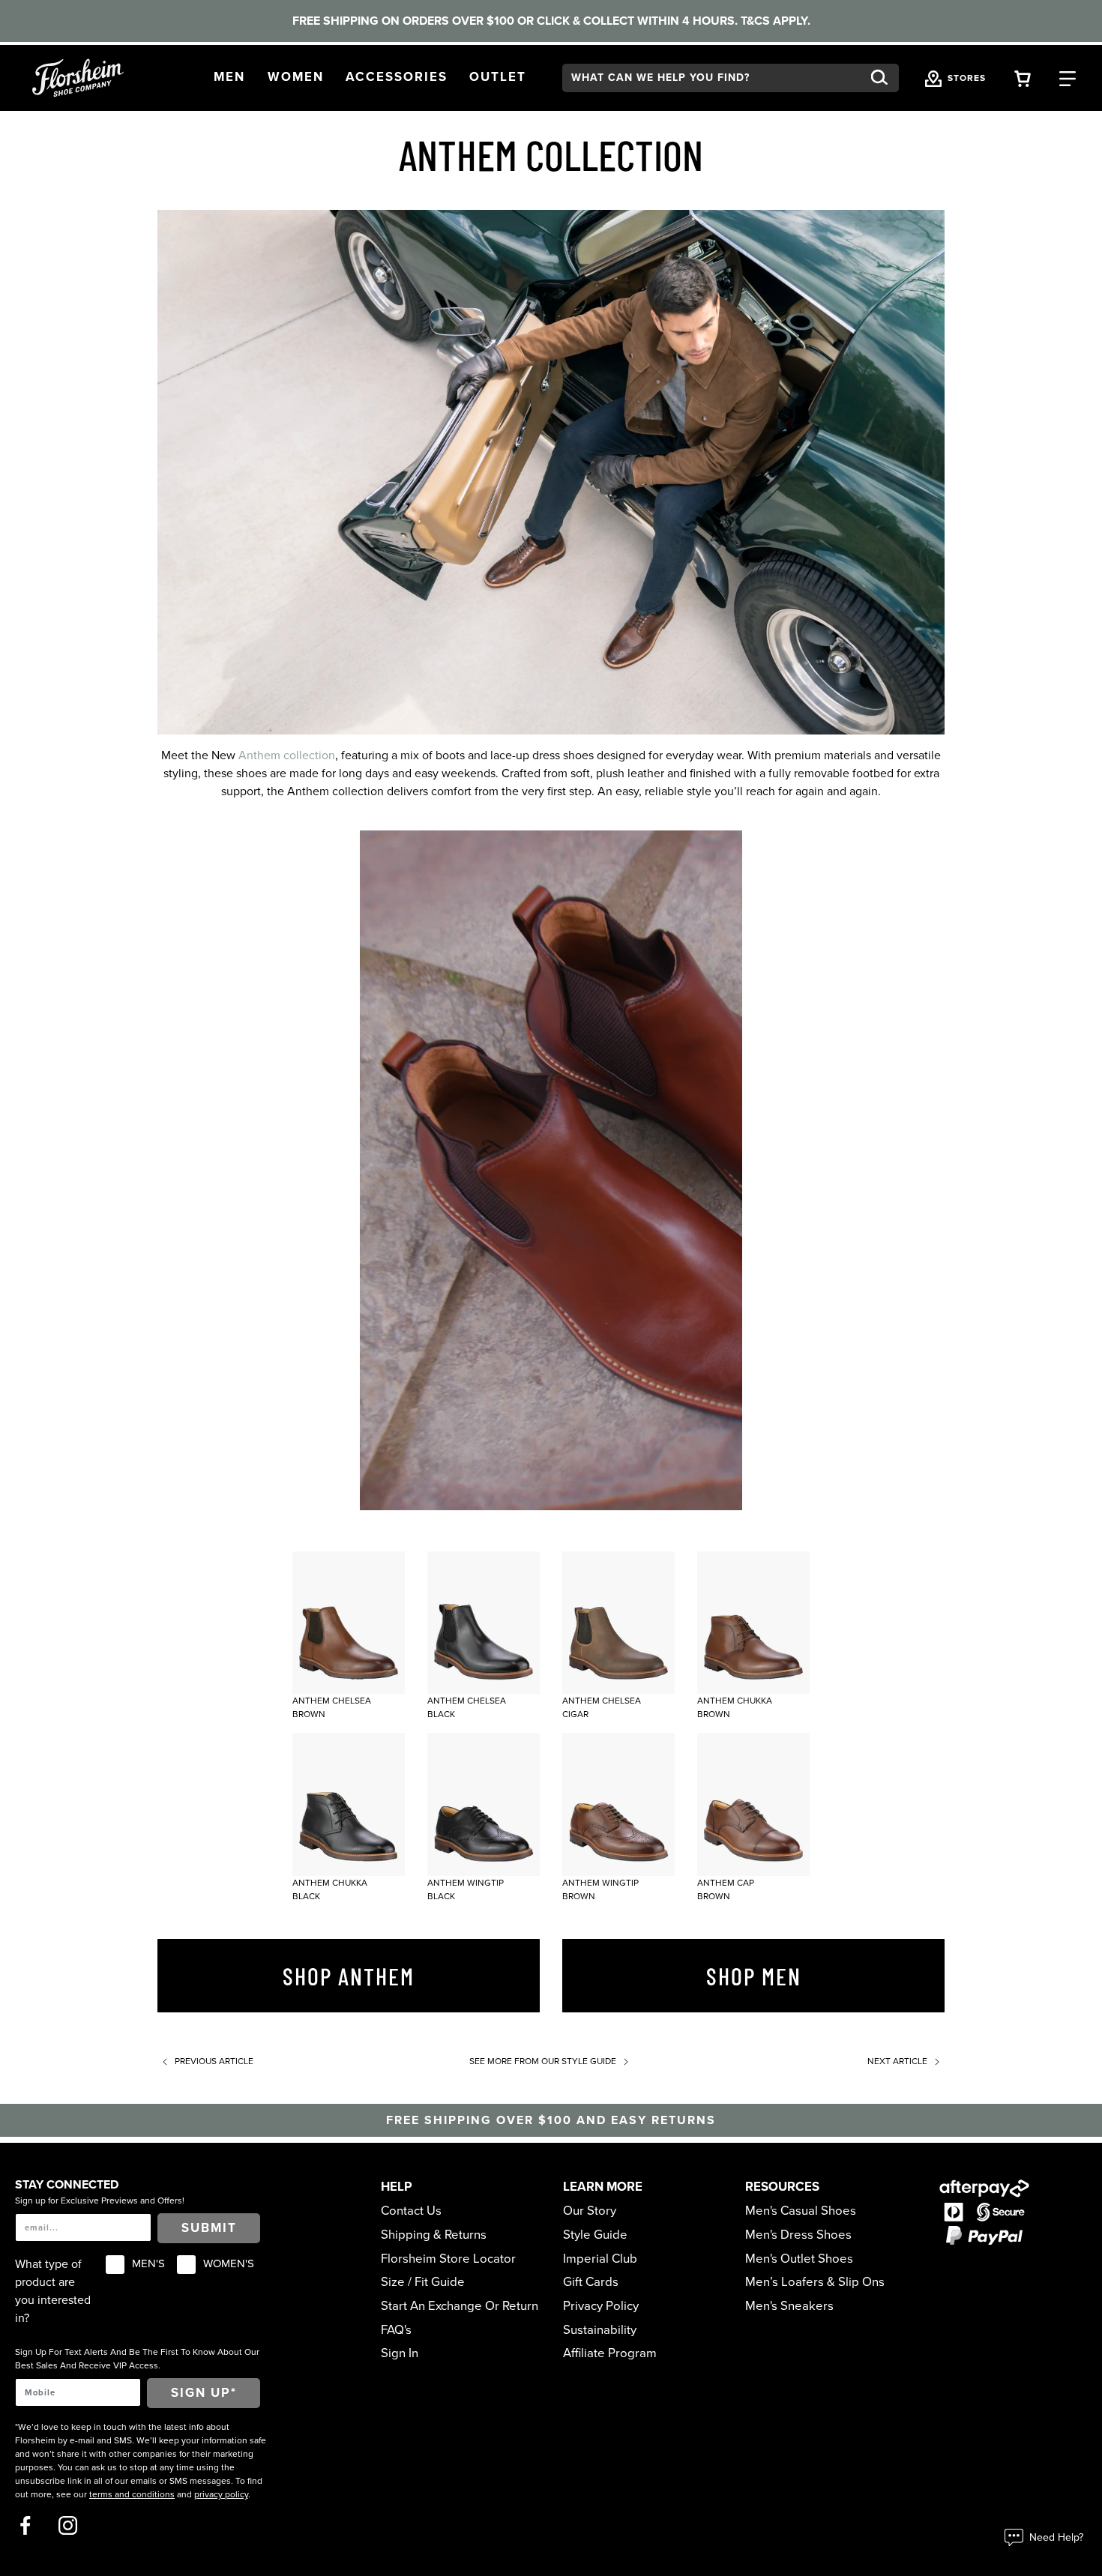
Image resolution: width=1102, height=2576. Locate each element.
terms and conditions (132, 2494)
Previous (213, 2061)
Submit (209, 2228)
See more (543, 2061)
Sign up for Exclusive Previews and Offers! (100, 2201)
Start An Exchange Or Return (460, 2306)
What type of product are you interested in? (53, 2291)
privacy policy (221, 2494)
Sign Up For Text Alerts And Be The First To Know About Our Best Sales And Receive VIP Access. (137, 2359)
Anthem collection (287, 755)
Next (897, 2061)
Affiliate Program (610, 2353)
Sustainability (600, 2330)
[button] (229, 78)
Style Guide (595, 2235)
